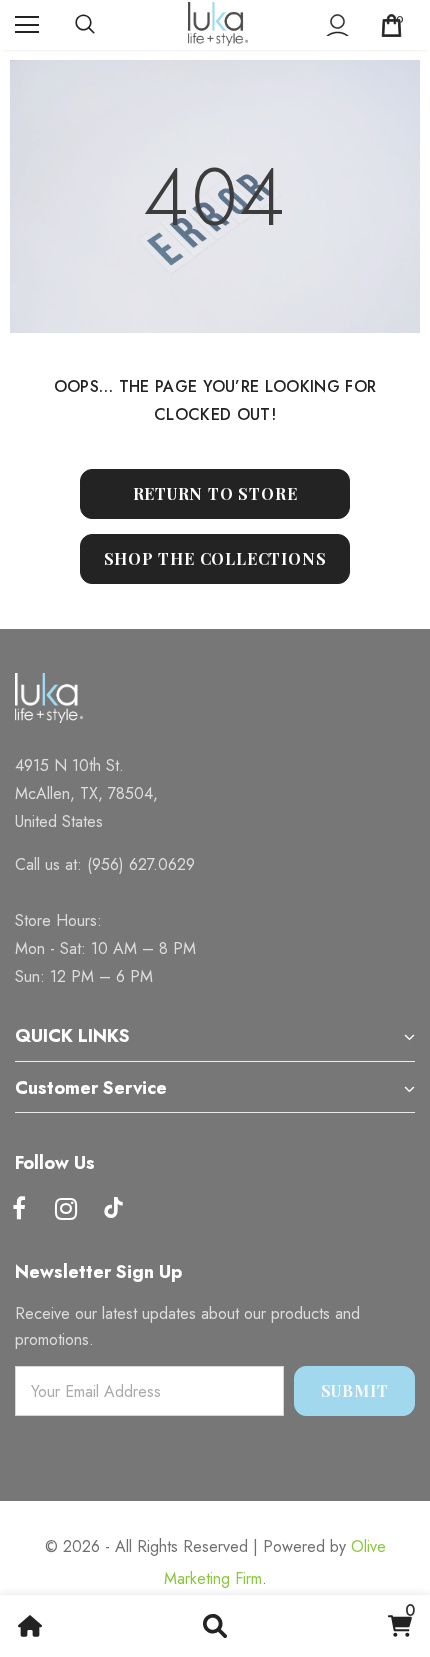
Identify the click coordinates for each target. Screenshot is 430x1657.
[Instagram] (66, 1210)
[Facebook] (19, 1210)
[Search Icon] (105, 25)
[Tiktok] (113, 1210)
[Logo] (218, 24)
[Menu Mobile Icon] (27, 25)
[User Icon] (337, 25)
